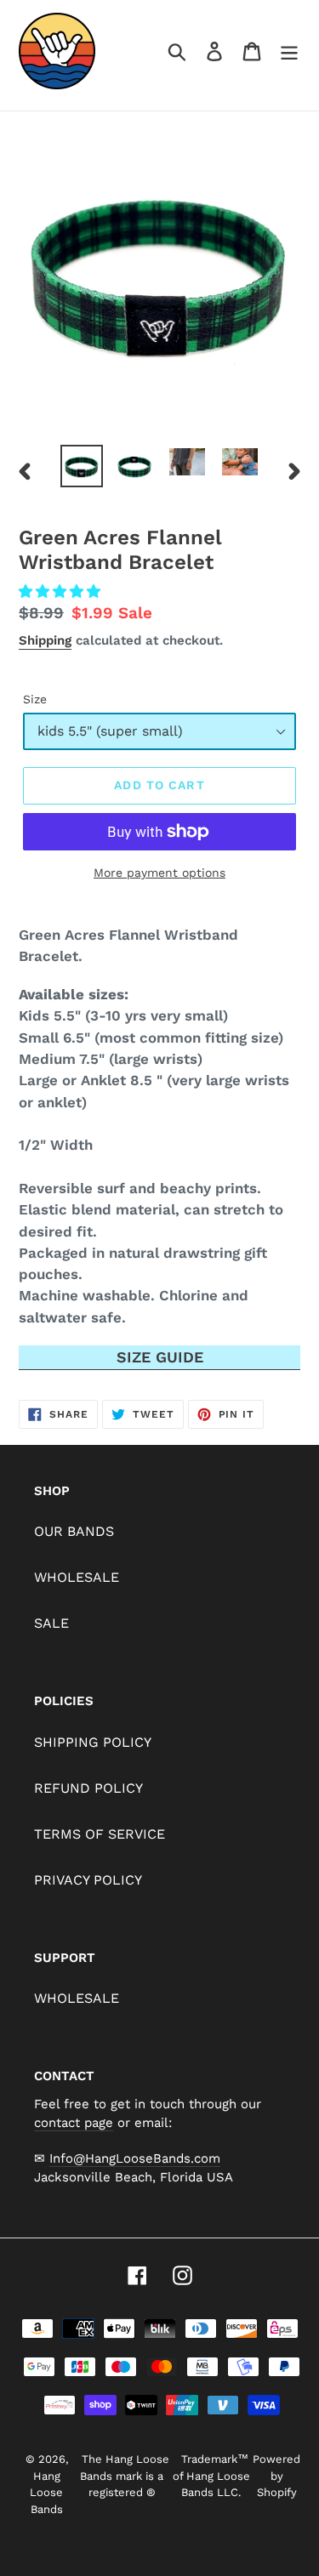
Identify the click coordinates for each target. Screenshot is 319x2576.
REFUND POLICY (88, 1788)
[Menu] (289, 51)
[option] (82, 466)
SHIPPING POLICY (93, 1742)
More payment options (159, 873)
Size (35, 699)
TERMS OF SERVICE (100, 1834)
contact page (74, 2123)
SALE (51, 1623)
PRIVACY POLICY (88, 1880)
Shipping (45, 640)
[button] (62, 591)
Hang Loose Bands (46, 2493)
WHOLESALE (77, 1577)
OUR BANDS (74, 1531)
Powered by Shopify (276, 2476)
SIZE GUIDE (160, 1357)
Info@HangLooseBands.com (135, 2158)
